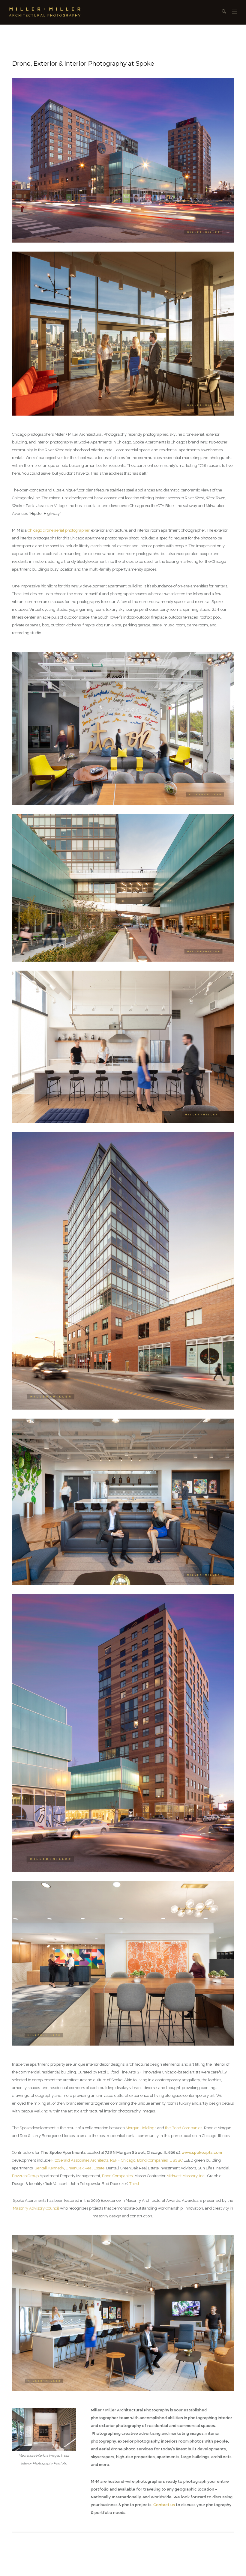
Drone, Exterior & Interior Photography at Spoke (83, 64)
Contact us (164, 2505)
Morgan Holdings (141, 2128)
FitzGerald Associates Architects (80, 2160)
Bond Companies (152, 2160)
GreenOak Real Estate (85, 2168)
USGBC (176, 2160)
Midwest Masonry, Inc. (186, 2176)
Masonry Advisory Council (36, 2208)
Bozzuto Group (25, 2176)
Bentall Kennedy (49, 2168)
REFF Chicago (123, 2160)
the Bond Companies (184, 2128)
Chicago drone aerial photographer (58, 530)
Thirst (134, 2184)
